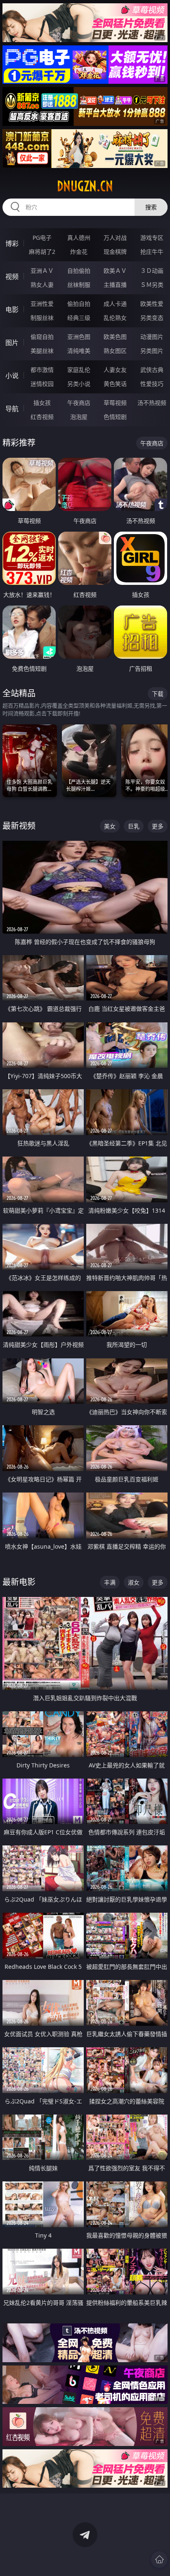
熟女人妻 (42, 285)
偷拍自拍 (79, 304)
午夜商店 (79, 403)
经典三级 (79, 318)
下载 (158, 694)
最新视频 (19, 826)
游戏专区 (152, 238)
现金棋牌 (115, 252)
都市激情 (42, 370)
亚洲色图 (79, 337)
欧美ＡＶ (115, 271)
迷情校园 (42, 384)
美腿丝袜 (42, 351)
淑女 (134, 1582)
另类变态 (152, 318)
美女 (110, 826)
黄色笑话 (115, 384)
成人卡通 (115, 304)
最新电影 (19, 1582)
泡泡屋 (79, 417)
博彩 (12, 244)
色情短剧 (115, 417)
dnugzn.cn (85, 186)
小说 (12, 376)
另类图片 (152, 351)
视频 (12, 277)
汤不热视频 (152, 403)
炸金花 (79, 252)
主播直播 (115, 285)
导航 (12, 409)
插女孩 (42, 403)
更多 (158, 826)
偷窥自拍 (42, 337)
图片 (12, 343)
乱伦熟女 (115, 318)
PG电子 (42, 238)
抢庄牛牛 (152, 252)
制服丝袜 (42, 318)
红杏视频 (42, 417)
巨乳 (134, 826)
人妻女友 (115, 370)
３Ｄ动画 (152, 271)
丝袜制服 (79, 285)
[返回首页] (159, 2559)
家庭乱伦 (79, 370)
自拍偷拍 (79, 271)
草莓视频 (115, 403)
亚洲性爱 (42, 304)
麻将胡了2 (42, 252)
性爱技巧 (152, 384)
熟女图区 (115, 351)
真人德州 (79, 238)
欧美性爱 (152, 304)
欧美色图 (115, 337)
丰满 (110, 1582)
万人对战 (115, 238)
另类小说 (79, 384)
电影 (12, 310)
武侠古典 (152, 370)
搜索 (151, 207)
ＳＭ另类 (152, 285)
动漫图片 (152, 337)
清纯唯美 (79, 351)
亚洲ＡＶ (42, 271)
